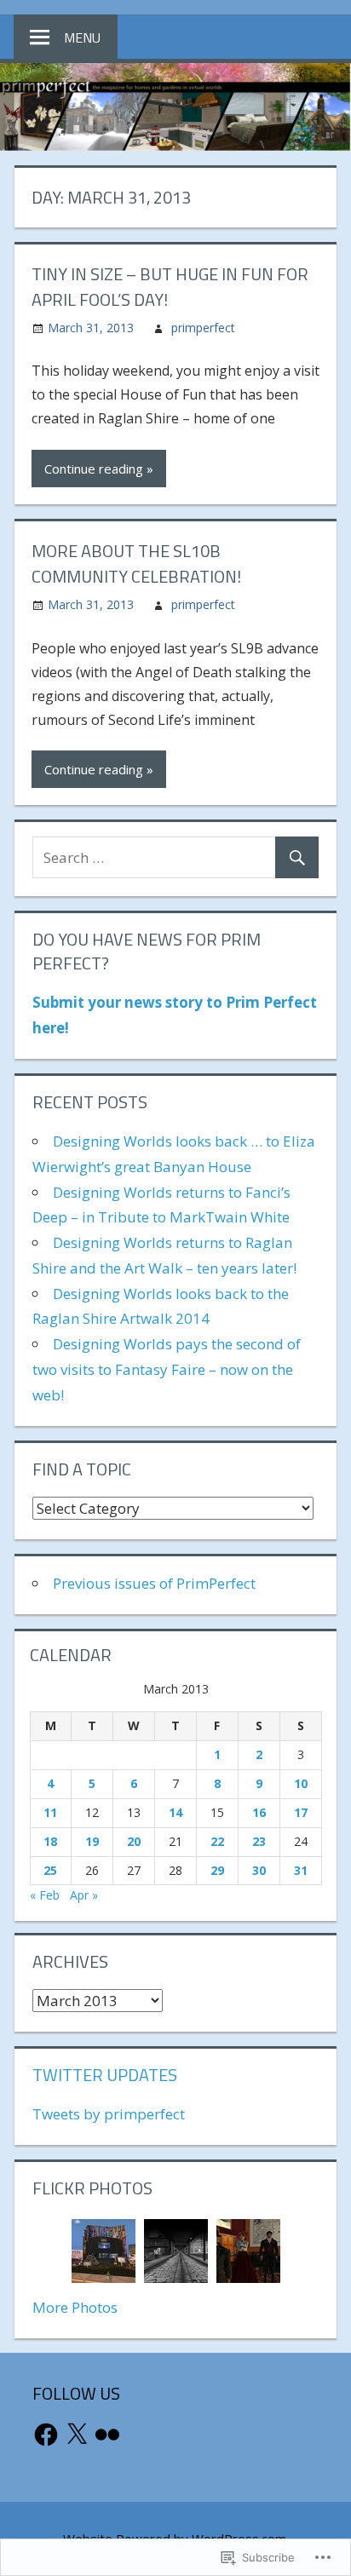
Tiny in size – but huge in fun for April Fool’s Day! (170, 287)
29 (217, 1870)
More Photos (75, 2307)
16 (259, 1812)
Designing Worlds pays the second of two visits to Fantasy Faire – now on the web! (167, 1369)
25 (50, 1870)
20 (134, 1841)
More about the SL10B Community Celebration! (136, 563)
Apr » (84, 1895)
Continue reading (94, 469)
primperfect (203, 328)
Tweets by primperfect (109, 2114)
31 (301, 1870)
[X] (77, 2435)
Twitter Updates (105, 2075)
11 (50, 1812)
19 (92, 1841)
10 (301, 1783)
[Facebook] (46, 2435)
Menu (82, 37)
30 (259, 1870)
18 (50, 1841)
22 (217, 1841)
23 (259, 1841)
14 (175, 1812)
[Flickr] (107, 2435)
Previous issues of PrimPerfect (154, 1583)
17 (301, 1812)
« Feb (45, 1895)
